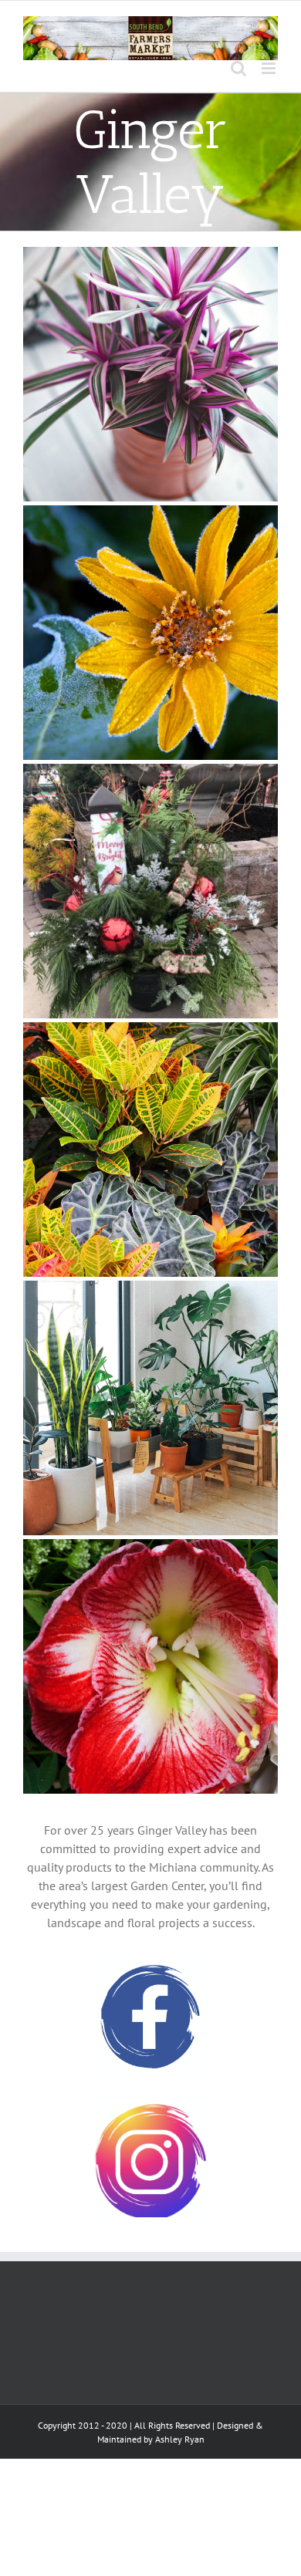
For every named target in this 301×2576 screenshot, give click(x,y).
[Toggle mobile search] (238, 68)
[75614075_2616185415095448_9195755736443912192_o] (150, 633)
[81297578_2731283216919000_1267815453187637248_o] (150, 1408)
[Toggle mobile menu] (270, 68)
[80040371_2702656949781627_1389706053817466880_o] (150, 1150)
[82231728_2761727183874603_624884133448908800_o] (150, 1666)
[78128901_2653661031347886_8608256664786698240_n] (150, 891)
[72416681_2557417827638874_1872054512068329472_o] (150, 374)
